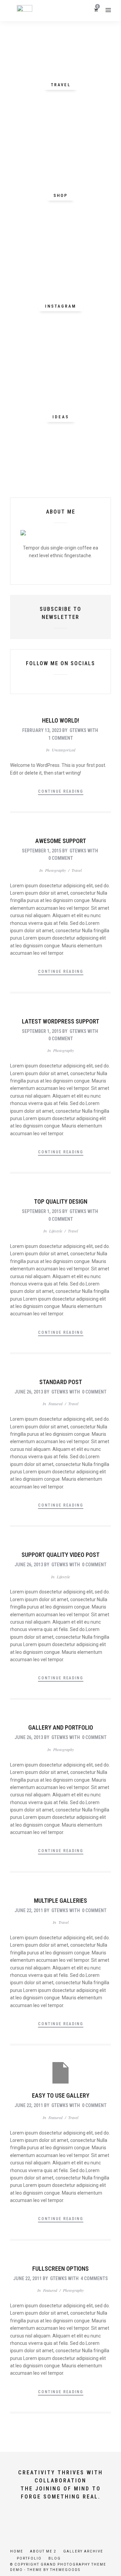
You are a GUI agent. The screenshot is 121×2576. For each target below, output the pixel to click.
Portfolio (29, 2558)
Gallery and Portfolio (61, 1727)
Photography (55, 870)
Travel (77, 870)
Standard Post (61, 1382)
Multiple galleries (61, 1901)
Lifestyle (56, 1231)
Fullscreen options (61, 2269)
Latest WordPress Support (61, 1021)
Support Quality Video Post (61, 1555)
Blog (55, 2558)
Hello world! (61, 720)
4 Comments (94, 2278)
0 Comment (61, 858)
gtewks (78, 730)
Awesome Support (61, 841)
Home (17, 2551)
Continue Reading (61, 791)
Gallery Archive (83, 2551)
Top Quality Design (61, 1201)
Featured (55, 1404)
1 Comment (61, 738)
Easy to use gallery (61, 2095)
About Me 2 (43, 2551)
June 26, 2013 (29, 1392)
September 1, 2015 (42, 851)
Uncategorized (64, 750)
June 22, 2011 (29, 1910)
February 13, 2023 (42, 730)
